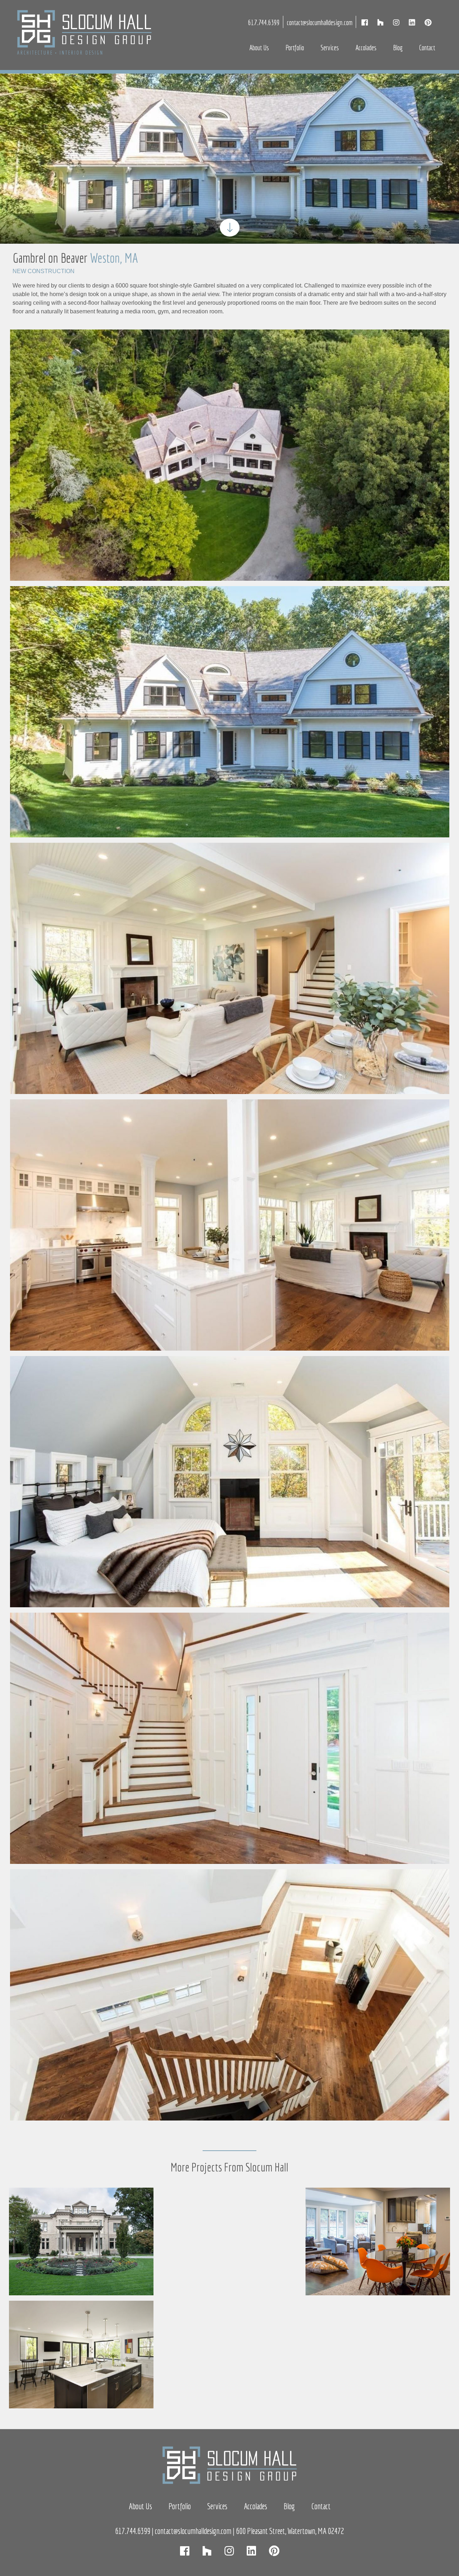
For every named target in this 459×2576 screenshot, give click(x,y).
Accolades (366, 48)
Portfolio (295, 48)
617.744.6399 (264, 22)
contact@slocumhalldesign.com (320, 22)
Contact (427, 48)
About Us (259, 48)
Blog (398, 48)
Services (330, 48)
